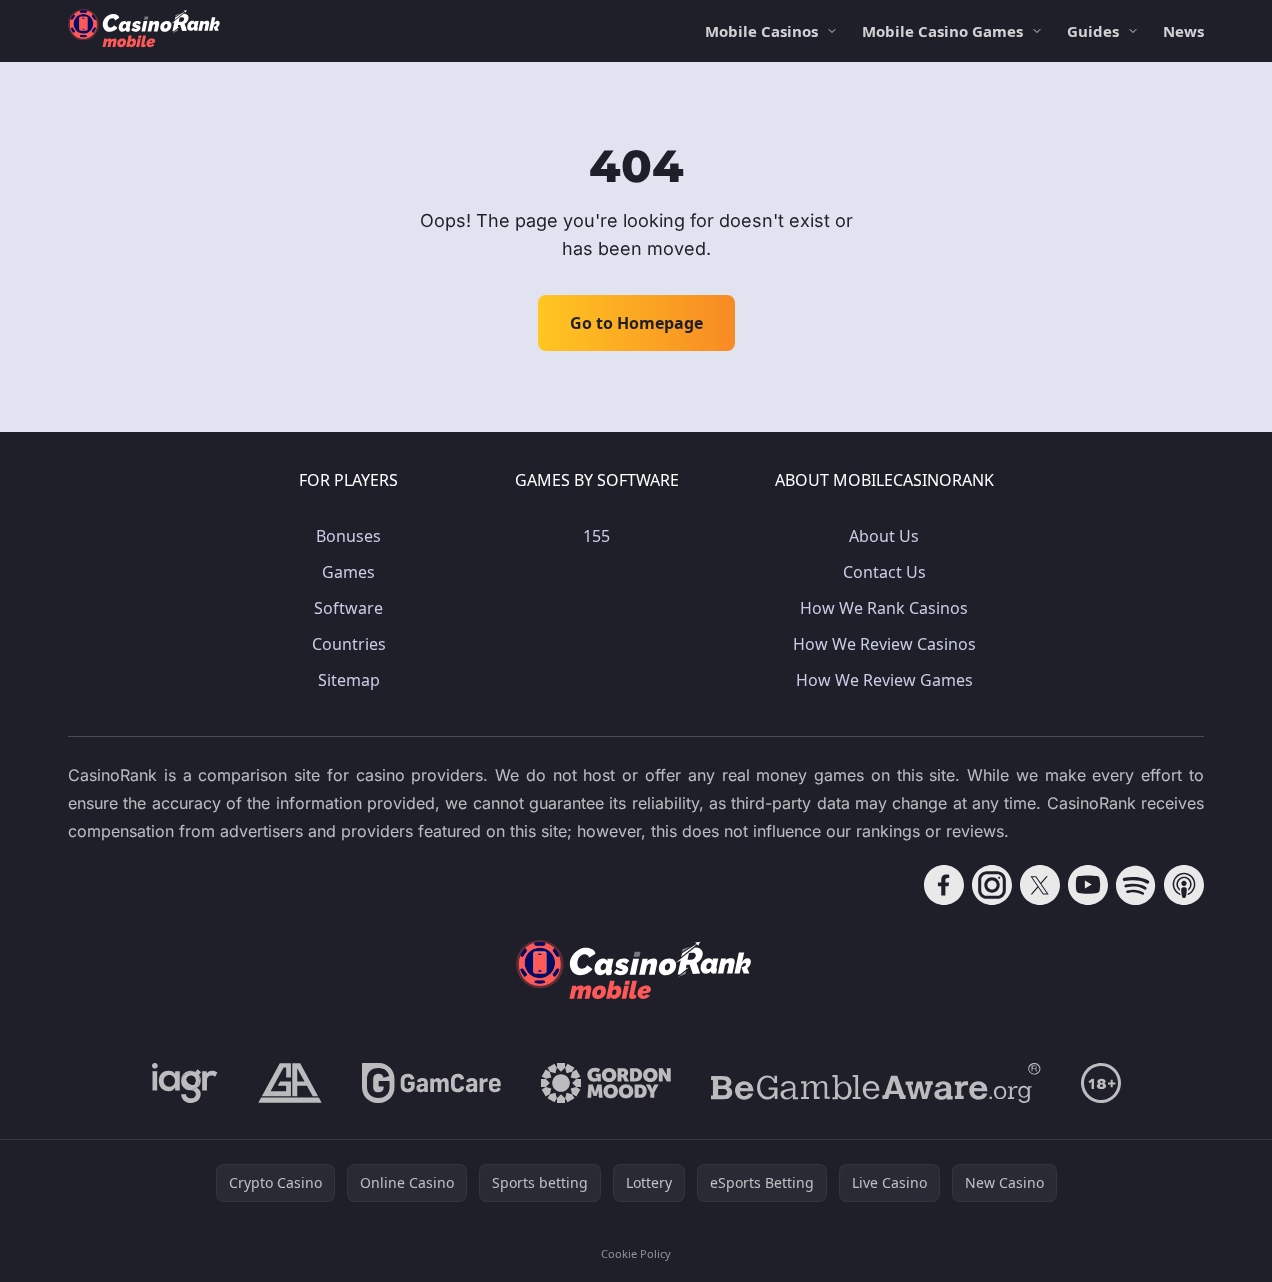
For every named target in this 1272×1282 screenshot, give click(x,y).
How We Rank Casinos (884, 608)
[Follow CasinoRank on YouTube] (1088, 885)
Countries (349, 644)
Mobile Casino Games (942, 31)
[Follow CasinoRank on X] (1040, 885)
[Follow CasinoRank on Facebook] (944, 885)
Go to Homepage (636, 323)
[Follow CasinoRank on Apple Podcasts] (1184, 885)
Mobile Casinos (761, 31)
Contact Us (884, 572)
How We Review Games (884, 680)
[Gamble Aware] (876, 1083)
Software (348, 608)
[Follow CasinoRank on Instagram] (992, 885)
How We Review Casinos (884, 644)
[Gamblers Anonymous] (290, 1083)
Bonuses (348, 536)
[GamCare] (431, 1083)
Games (348, 572)
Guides (1093, 31)
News (1183, 31)
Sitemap (349, 680)
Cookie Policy (636, 1253)
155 (596, 536)
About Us (884, 536)
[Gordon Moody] (606, 1083)
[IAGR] (185, 1083)
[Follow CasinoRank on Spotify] (1136, 885)
